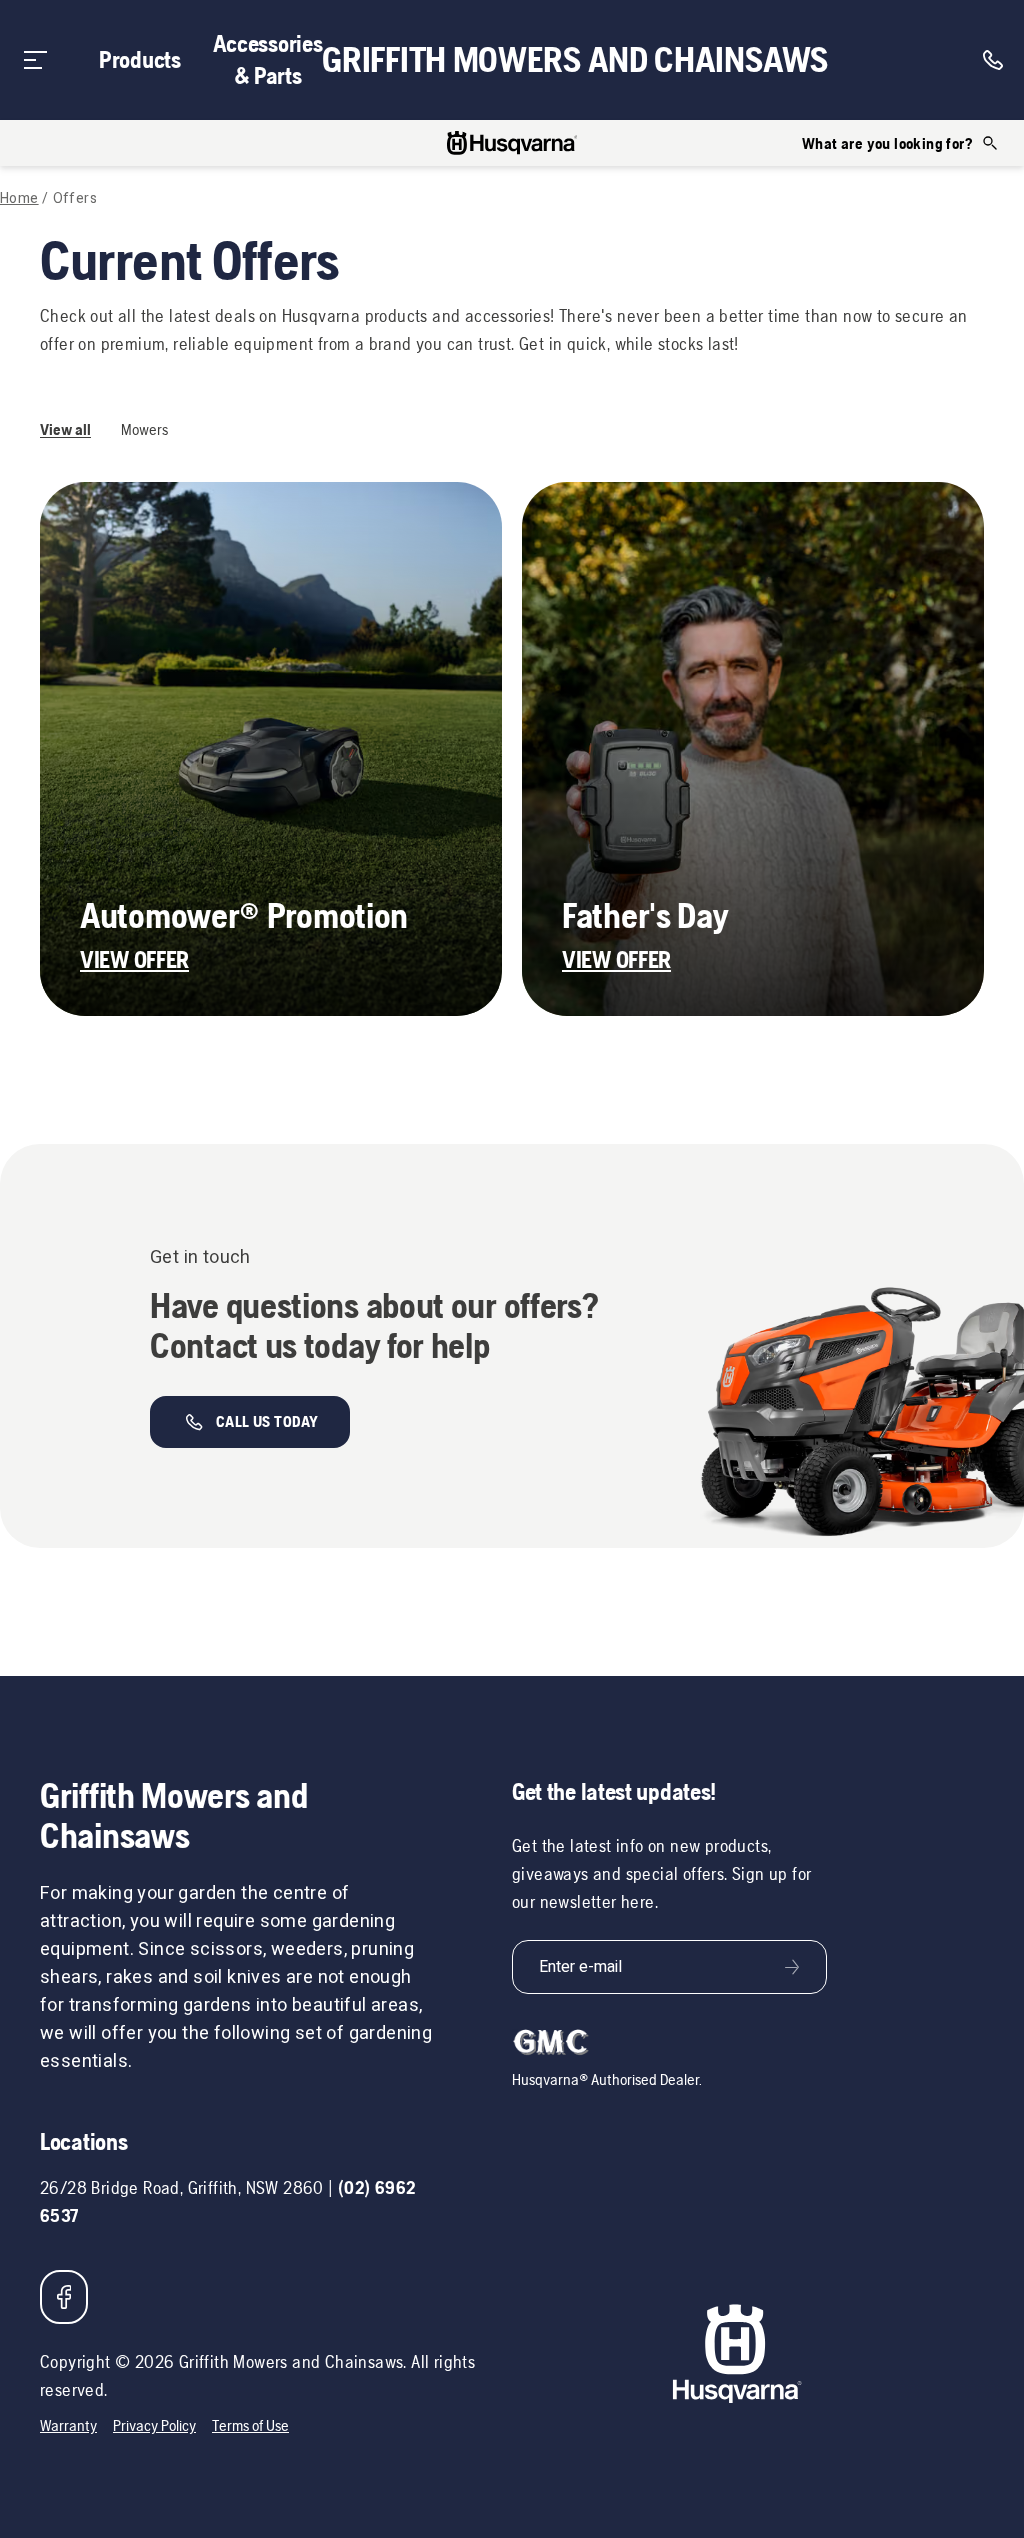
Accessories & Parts (268, 59)
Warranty (68, 2425)
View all (65, 429)
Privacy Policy (154, 2425)
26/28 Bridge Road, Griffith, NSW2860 (182, 2187)
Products (140, 59)
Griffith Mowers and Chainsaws (574, 60)
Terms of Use (250, 2425)
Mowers (144, 429)
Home (19, 199)
